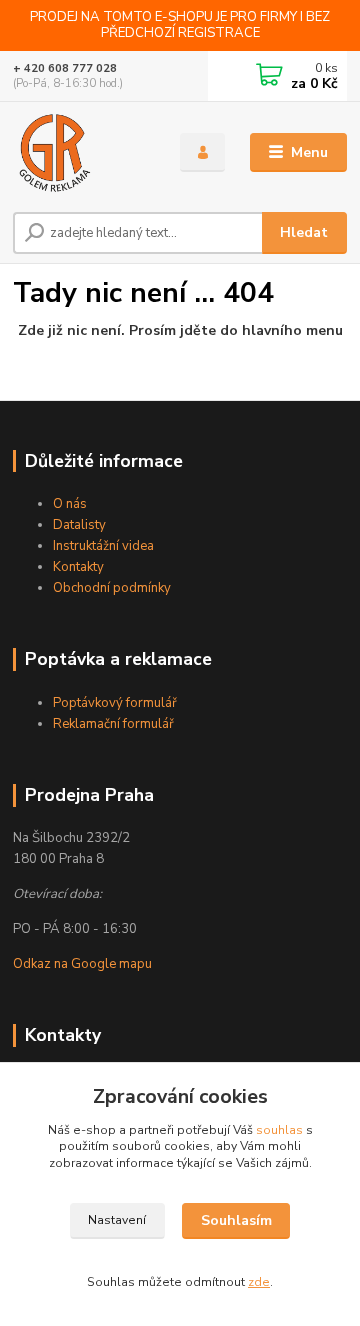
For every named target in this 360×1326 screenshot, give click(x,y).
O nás (70, 504)
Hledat (304, 232)
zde (259, 1282)
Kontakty (78, 567)
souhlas (279, 1130)
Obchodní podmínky (112, 588)
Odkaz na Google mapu (82, 964)
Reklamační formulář (113, 724)
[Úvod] (82, 153)
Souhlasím (236, 1220)
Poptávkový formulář (115, 703)
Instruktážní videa (103, 546)
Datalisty (79, 525)
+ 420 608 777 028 (65, 68)
